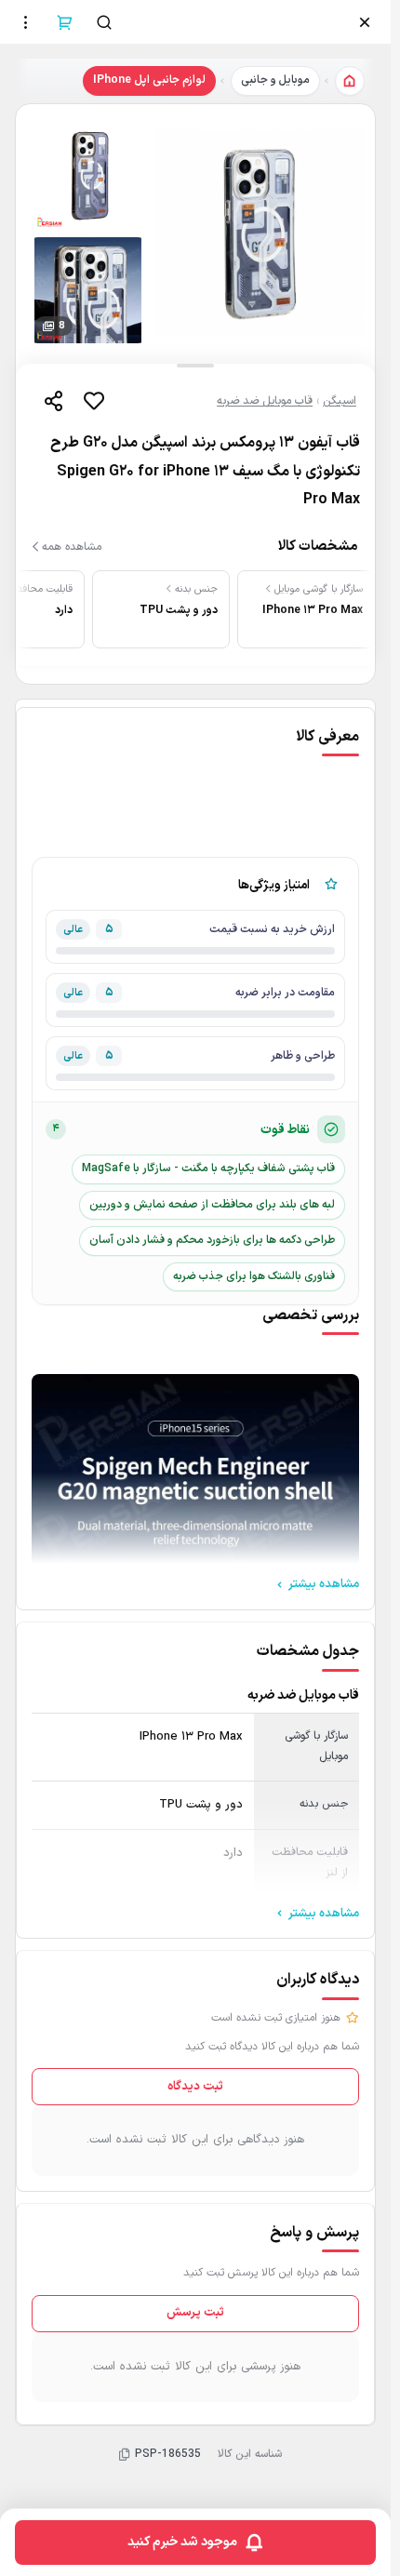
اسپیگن (340, 401)
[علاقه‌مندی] (94, 401)
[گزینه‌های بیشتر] (26, 22)
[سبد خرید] (65, 22)
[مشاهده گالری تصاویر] (260, 233)
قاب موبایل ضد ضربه (265, 401)
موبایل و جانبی (275, 80)
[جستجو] (104, 22)
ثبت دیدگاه (195, 2087)
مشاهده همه (72, 547)
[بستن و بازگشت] (365, 22)
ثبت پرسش (195, 2313)
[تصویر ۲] (88, 176)
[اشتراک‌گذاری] (53, 401)
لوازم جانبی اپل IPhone (149, 80)
